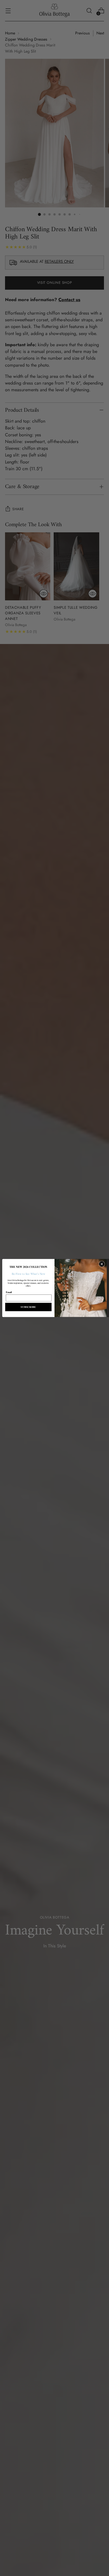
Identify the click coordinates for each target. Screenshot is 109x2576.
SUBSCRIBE (28, 1307)
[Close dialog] (102, 1264)
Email (9, 1292)
